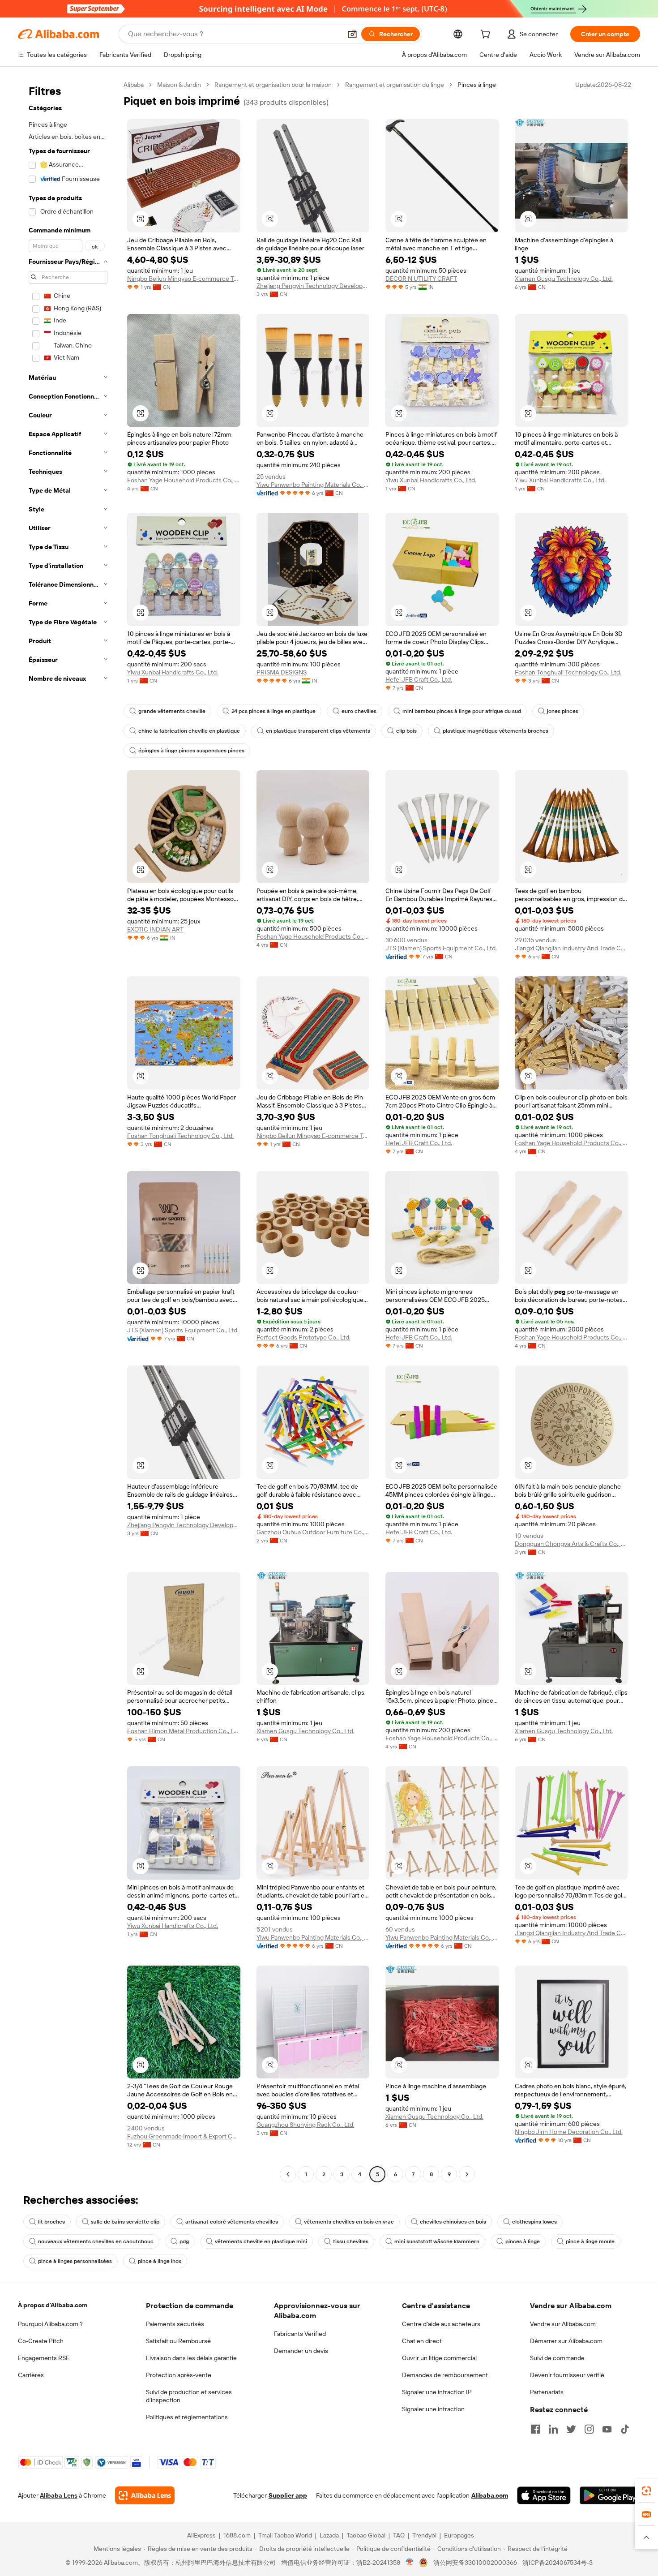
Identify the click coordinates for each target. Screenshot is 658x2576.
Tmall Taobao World (285, 2535)
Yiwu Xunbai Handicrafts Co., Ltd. (431, 480)
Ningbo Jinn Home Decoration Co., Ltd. (569, 2132)
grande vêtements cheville (172, 711)
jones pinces (563, 711)
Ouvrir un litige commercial (439, 2358)
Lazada (329, 2535)
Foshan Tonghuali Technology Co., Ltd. (568, 672)
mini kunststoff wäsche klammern (437, 2241)
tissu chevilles (351, 2241)
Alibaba (134, 85)
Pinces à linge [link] (477, 85)
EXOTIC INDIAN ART (155, 929)
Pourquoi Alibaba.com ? (50, 2324)
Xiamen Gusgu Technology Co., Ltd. (564, 279)
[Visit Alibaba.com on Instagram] (589, 2429)
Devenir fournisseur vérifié (567, 2375)
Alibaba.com (490, 2495)
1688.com (237, 2535)
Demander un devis (301, 2351)
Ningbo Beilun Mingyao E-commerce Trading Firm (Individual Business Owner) (184, 279)
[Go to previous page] (288, 2174)
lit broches (51, 2222)
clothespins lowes (534, 2222)
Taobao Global (366, 2535)
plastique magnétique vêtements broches (496, 731)
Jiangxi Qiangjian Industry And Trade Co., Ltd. (571, 948)
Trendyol (424, 2535)
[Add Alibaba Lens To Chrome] (145, 2495)
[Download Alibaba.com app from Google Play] (610, 2495)
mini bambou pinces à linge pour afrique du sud (462, 711)
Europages (459, 2535)
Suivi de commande (557, 2358)
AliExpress (201, 2535)
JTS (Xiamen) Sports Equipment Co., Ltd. (441, 948)
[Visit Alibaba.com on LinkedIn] (553, 2429)
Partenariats (547, 2392)
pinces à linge (523, 2241)
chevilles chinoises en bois (453, 2222)
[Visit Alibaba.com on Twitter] (571, 2429)
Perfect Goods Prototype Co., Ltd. (303, 1337)
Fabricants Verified (300, 2334)
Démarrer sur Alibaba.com (566, 2341)
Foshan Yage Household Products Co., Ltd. (184, 480)
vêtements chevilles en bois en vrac (349, 2222)
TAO (399, 2535)
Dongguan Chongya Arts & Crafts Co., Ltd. (571, 1544)
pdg (184, 2241)
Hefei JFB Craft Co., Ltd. (419, 679)
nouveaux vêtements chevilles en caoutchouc (96, 2241)
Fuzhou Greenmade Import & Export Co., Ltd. (184, 2136)
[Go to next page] (467, 2174)
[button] (352, 34)
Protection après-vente (179, 2375)
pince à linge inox (160, 2261)
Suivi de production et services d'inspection (189, 2396)
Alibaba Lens (59, 2495)
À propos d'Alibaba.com (53, 2305)
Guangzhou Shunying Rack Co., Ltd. (305, 2125)
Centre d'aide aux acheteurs (441, 2324)
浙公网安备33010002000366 (475, 2563)
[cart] (487, 35)
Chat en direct (422, 2341)
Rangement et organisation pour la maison (273, 85)
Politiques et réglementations (187, 2417)
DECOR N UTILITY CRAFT (421, 279)
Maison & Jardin (179, 85)
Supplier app (288, 2495)
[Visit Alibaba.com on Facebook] (535, 2429)
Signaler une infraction (433, 2409)
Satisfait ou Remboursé (178, 2341)
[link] (646, 2491)
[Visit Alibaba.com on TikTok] (625, 2429)
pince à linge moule (590, 2241)
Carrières (31, 2375)
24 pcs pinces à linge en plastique (273, 711)
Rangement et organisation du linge (395, 85)
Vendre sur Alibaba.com (563, 2324)
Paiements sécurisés (175, 2324)
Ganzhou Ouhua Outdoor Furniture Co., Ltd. (313, 1532)
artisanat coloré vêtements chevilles (232, 2222)
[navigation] (68, 1131)
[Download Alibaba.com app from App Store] (544, 2495)
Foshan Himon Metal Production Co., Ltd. (184, 1731)
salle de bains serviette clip (125, 2222)
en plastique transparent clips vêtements (318, 731)
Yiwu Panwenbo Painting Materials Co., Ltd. (313, 485)
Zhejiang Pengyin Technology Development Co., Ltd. (313, 286)
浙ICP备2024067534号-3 (558, 2563)
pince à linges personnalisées (75, 2261)
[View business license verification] (410, 2563)
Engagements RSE (44, 2358)
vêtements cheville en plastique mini (261, 2241)
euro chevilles (359, 711)
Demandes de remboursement (445, 2375)
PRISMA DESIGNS (282, 672)
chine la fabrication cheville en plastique (189, 731)
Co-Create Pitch (41, 2341)
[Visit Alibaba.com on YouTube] (607, 2429)
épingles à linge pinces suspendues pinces (191, 751)
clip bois (406, 731)
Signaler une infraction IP (437, 2392)
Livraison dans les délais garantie (191, 2358)
